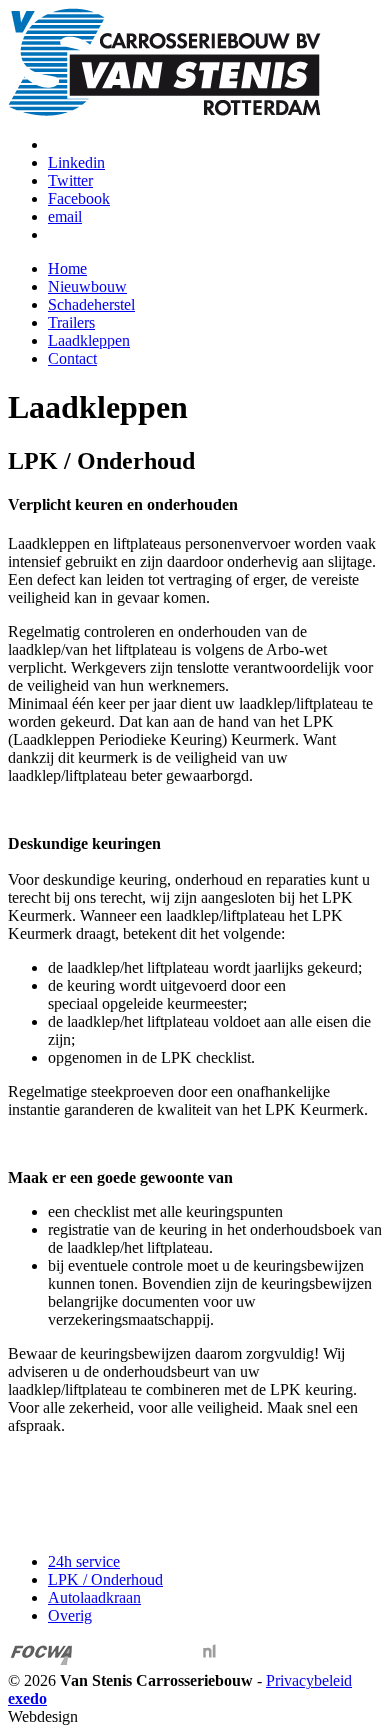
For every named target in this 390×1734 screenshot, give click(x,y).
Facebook (79, 198)
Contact (72, 358)
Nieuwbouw (87, 286)
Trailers (71, 322)
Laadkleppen (89, 340)
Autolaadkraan (94, 1597)
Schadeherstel (91, 304)
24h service (84, 1561)
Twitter (70, 180)
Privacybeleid (309, 1680)
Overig (70, 1615)
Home (67, 268)
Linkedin (76, 162)
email (65, 216)
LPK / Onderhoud (105, 1579)
